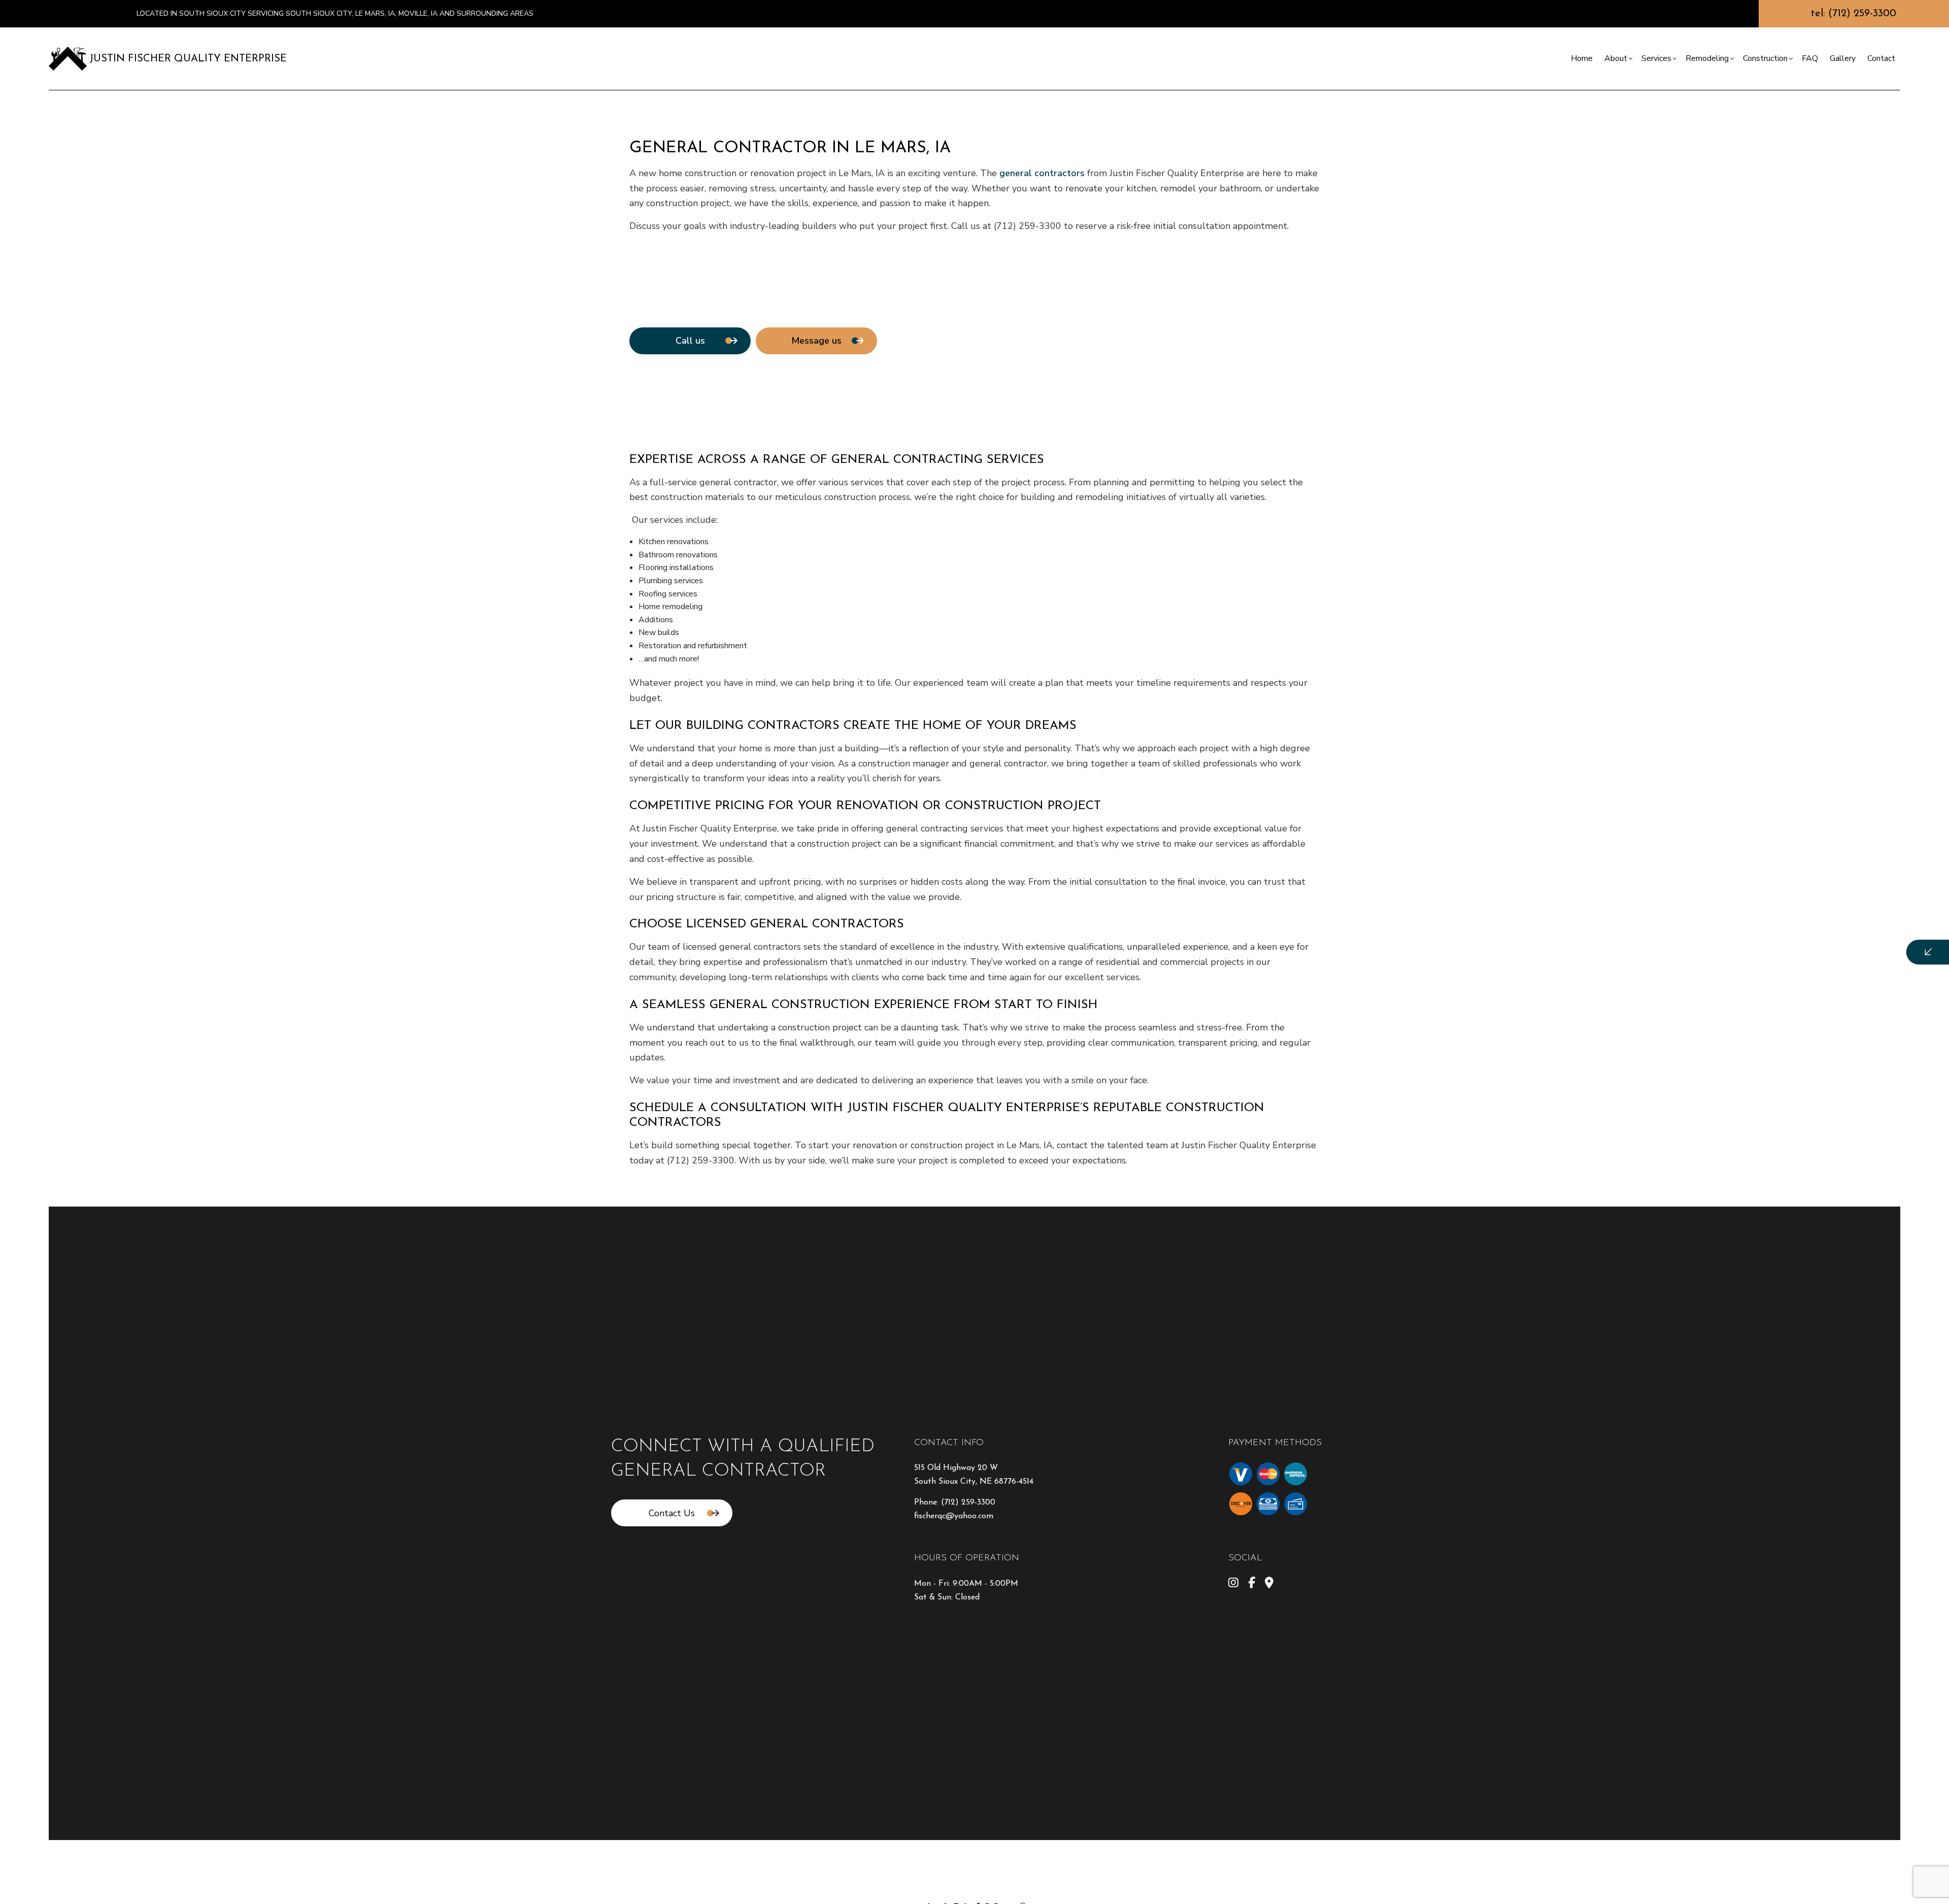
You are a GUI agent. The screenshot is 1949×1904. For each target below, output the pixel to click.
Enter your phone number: (1752, 903)
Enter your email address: (1751, 939)
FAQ (1810, 58)
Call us (690, 341)
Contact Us (672, 1513)
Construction (1765, 58)
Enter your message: (1743, 974)
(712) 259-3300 (968, 1502)
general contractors (1042, 173)
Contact (1881, 58)
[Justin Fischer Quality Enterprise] (68, 58)
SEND (1845, 1045)
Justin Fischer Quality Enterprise (188, 59)
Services (1656, 58)
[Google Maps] (1269, 1584)
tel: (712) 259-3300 (1854, 14)
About (1616, 58)
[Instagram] (1233, 1584)
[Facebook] (1252, 1584)
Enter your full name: (1744, 868)
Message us (816, 341)
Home (1582, 58)
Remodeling (1707, 58)
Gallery (1843, 58)
